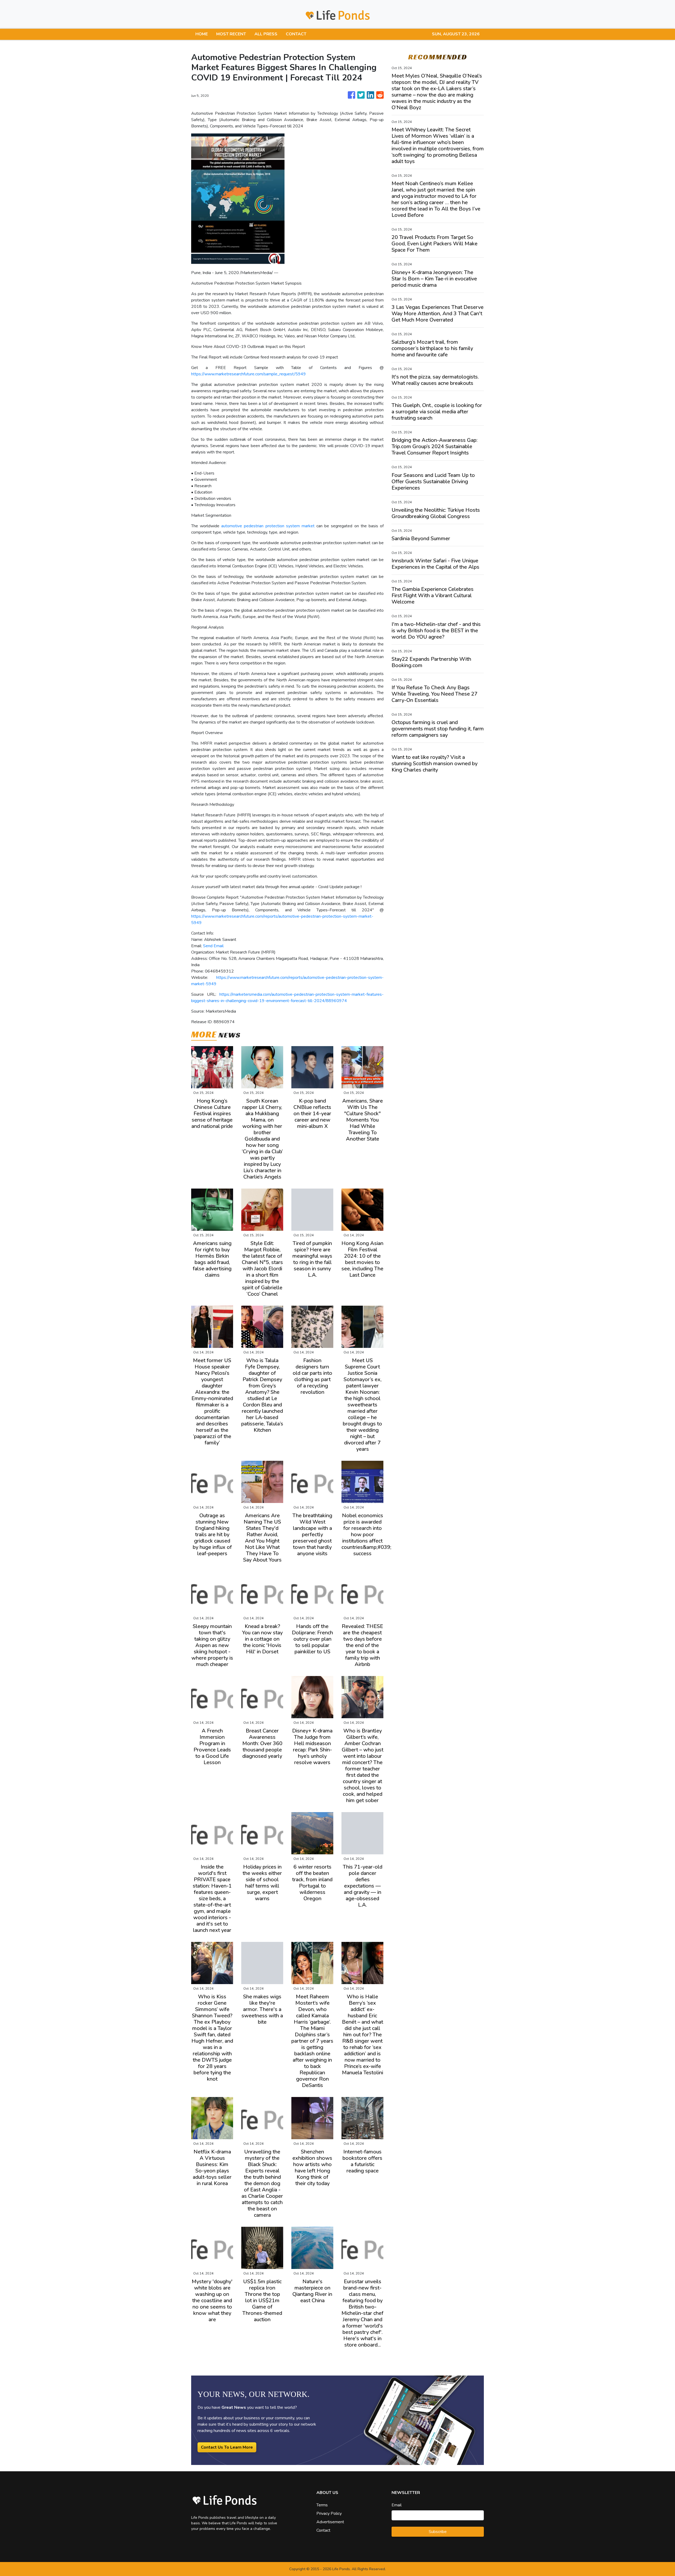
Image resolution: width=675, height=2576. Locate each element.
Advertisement (330, 2522)
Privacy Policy (329, 2513)
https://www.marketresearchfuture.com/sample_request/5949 (249, 374)
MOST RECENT (231, 34)
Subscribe (438, 2532)
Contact (323, 2530)
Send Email (213, 946)
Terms (322, 2505)
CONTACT (296, 34)
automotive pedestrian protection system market (268, 526)
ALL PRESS (266, 34)
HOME (202, 34)
